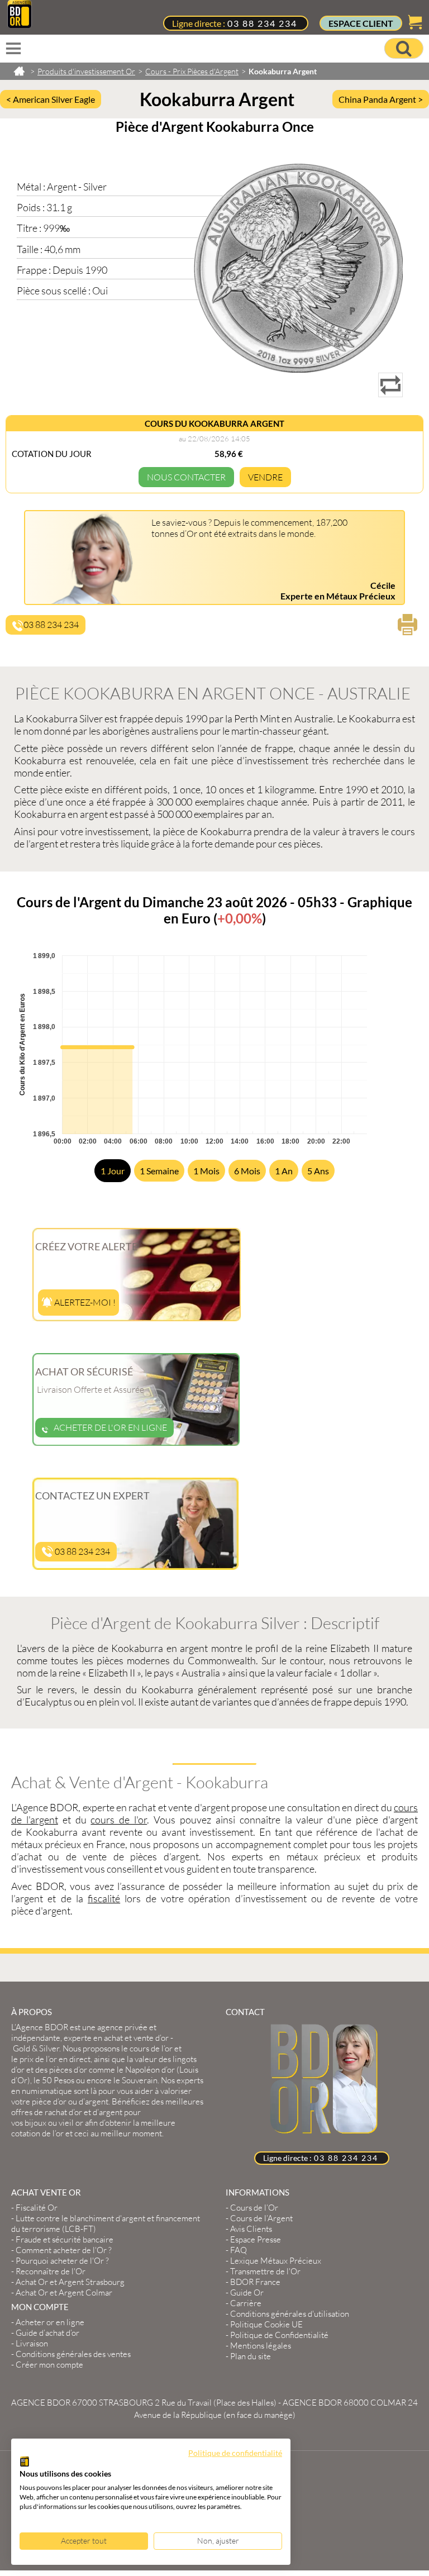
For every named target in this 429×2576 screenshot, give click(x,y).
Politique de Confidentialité (279, 2335)
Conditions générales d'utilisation (290, 2314)
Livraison (32, 2343)
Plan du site (251, 2356)
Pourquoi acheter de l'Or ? (62, 2261)
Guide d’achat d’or (47, 2333)
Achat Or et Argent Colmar (64, 2292)
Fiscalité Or (37, 2208)
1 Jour (113, 1171)
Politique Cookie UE (266, 2324)
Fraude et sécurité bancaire (65, 2239)
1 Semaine (159, 1171)
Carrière (246, 2303)
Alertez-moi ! (84, 1302)
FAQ (239, 2250)
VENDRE (265, 477)
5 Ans (318, 1171)
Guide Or (247, 2292)
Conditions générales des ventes (73, 2354)
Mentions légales (261, 2346)
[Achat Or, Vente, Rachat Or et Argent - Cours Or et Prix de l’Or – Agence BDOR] (20, 25)
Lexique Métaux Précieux (276, 2261)
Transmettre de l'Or (265, 2271)
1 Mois (206, 1171)
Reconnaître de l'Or (51, 2271)
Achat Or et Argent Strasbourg (70, 2282)
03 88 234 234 (262, 23)
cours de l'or (119, 1820)
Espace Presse (256, 2239)
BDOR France (255, 2282)
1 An (284, 1171)
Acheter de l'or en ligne (110, 1427)
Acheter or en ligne (50, 2322)
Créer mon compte (49, 2365)
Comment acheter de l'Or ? (64, 2250)
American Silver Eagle (54, 99)
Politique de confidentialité (235, 2453)
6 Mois (247, 1171)
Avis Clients (251, 2229)
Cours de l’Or (254, 2208)
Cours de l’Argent (261, 2218)
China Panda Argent (378, 99)
